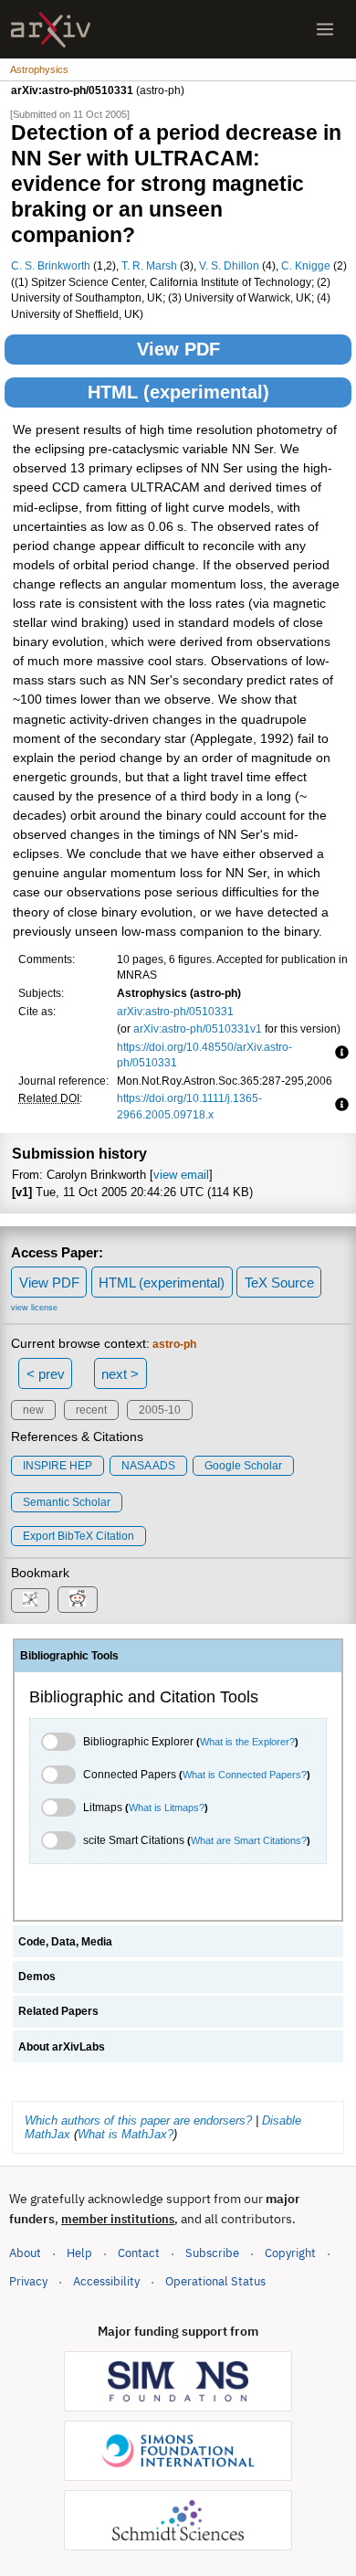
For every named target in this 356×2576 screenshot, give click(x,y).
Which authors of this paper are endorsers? (138, 2120)
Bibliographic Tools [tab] (69, 1656)
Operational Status (215, 2281)
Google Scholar (243, 1466)
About (25, 2253)
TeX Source (279, 1283)
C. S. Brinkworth (51, 265)
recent (91, 1410)
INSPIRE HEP (58, 1466)
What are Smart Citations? (249, 1840)
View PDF (178, 349)
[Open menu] (325, 29)
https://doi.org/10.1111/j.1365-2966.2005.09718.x (189, 1106)
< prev (46, 1374)
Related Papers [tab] (58, 2011)
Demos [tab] (37, 1977)
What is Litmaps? (167, 1807)
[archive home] (51, 30)
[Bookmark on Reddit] (78, 1600)
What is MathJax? (126, 2134)
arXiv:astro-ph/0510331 (175, 1011)
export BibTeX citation (79, 1536)
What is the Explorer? (247, 1742)
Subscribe (212, 2253)
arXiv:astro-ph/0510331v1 (198, 1028)
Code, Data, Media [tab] (65, 1942)
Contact (139, 2253)
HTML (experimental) (178, 392)
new (33, 1410)
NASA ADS (148, 1466)
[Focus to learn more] (339, 1054)
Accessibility (106, 2281)
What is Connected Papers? (245, 1775)
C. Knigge (306, 265)
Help (79, 2253)
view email (181, 1175)
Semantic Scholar (67, 1502)
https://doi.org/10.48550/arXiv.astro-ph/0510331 (204, 1055)
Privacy (28, 2281)
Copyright (290, 2253)
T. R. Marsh (149, 265)
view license (34, 1308)
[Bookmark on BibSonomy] (30, 1601)
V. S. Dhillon (229, 265)
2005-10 (160, 1410)
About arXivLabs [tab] (62, 2047)
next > (120, 1374)
